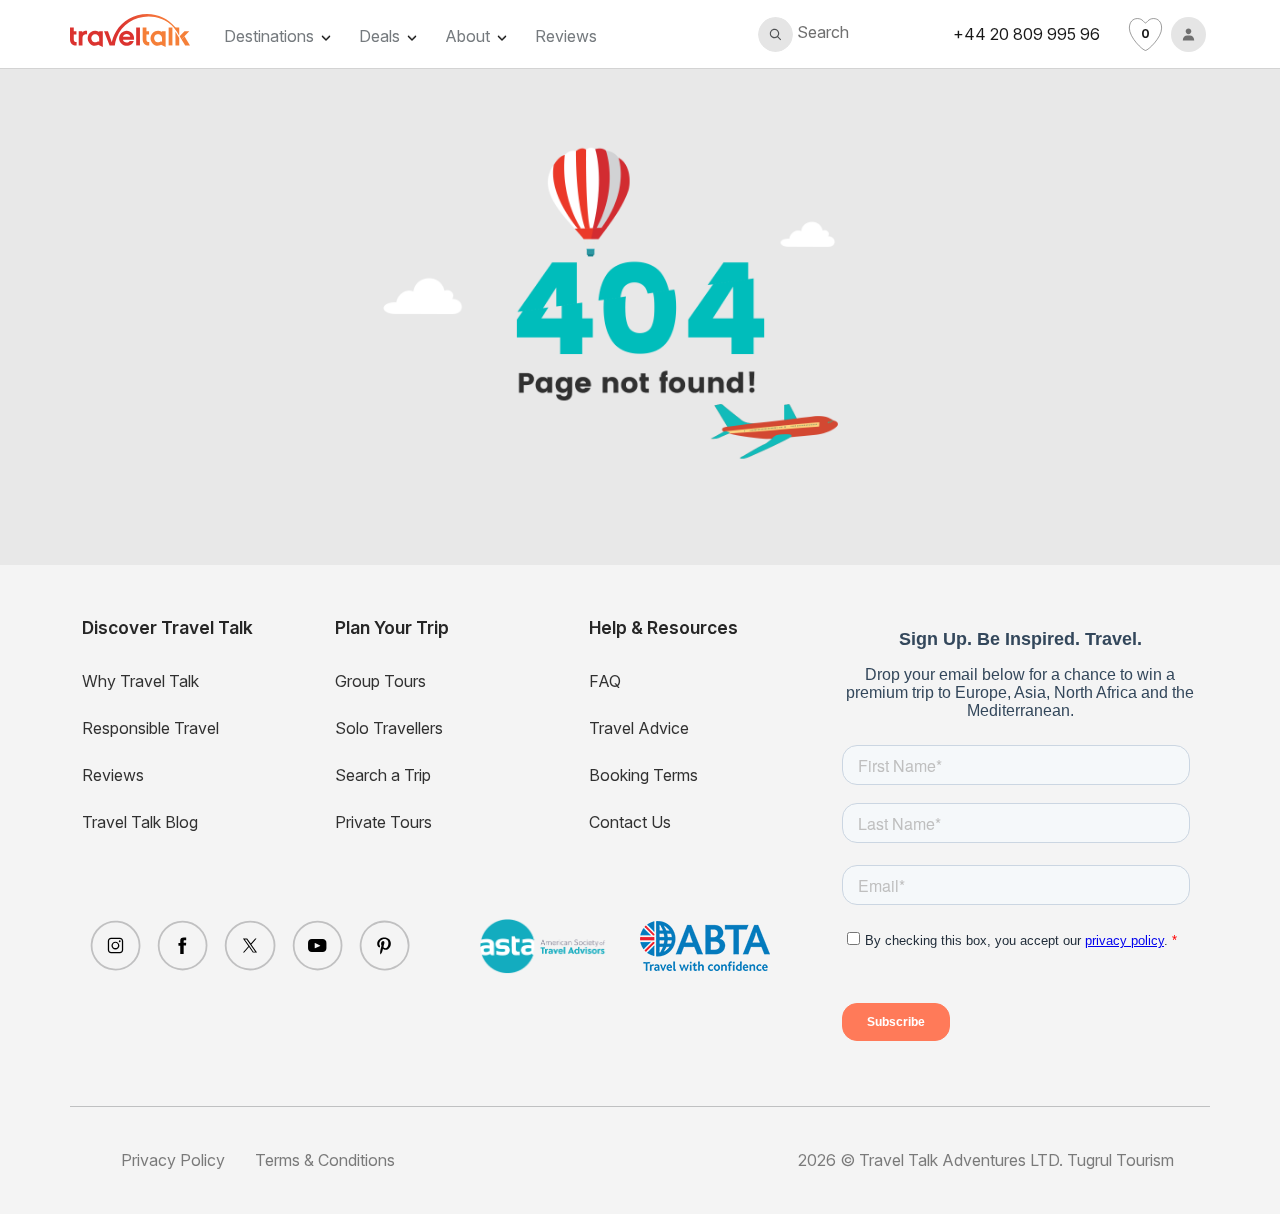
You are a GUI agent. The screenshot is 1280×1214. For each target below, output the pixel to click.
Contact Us (630, 822)
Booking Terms (643, 775)
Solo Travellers (389, 728)
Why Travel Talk (140, 681)
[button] (803, 34)
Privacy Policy (173, 1160)
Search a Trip (383, 775)
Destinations (269, 36)
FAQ (605, 681)
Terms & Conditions (325, 1160)
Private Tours (383, 822)
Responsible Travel (150, 728)
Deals (379, 36)
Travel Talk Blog (140, 822)
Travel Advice (639, 728)
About (467, 36)
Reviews (566, 36)
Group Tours (380, 681)
